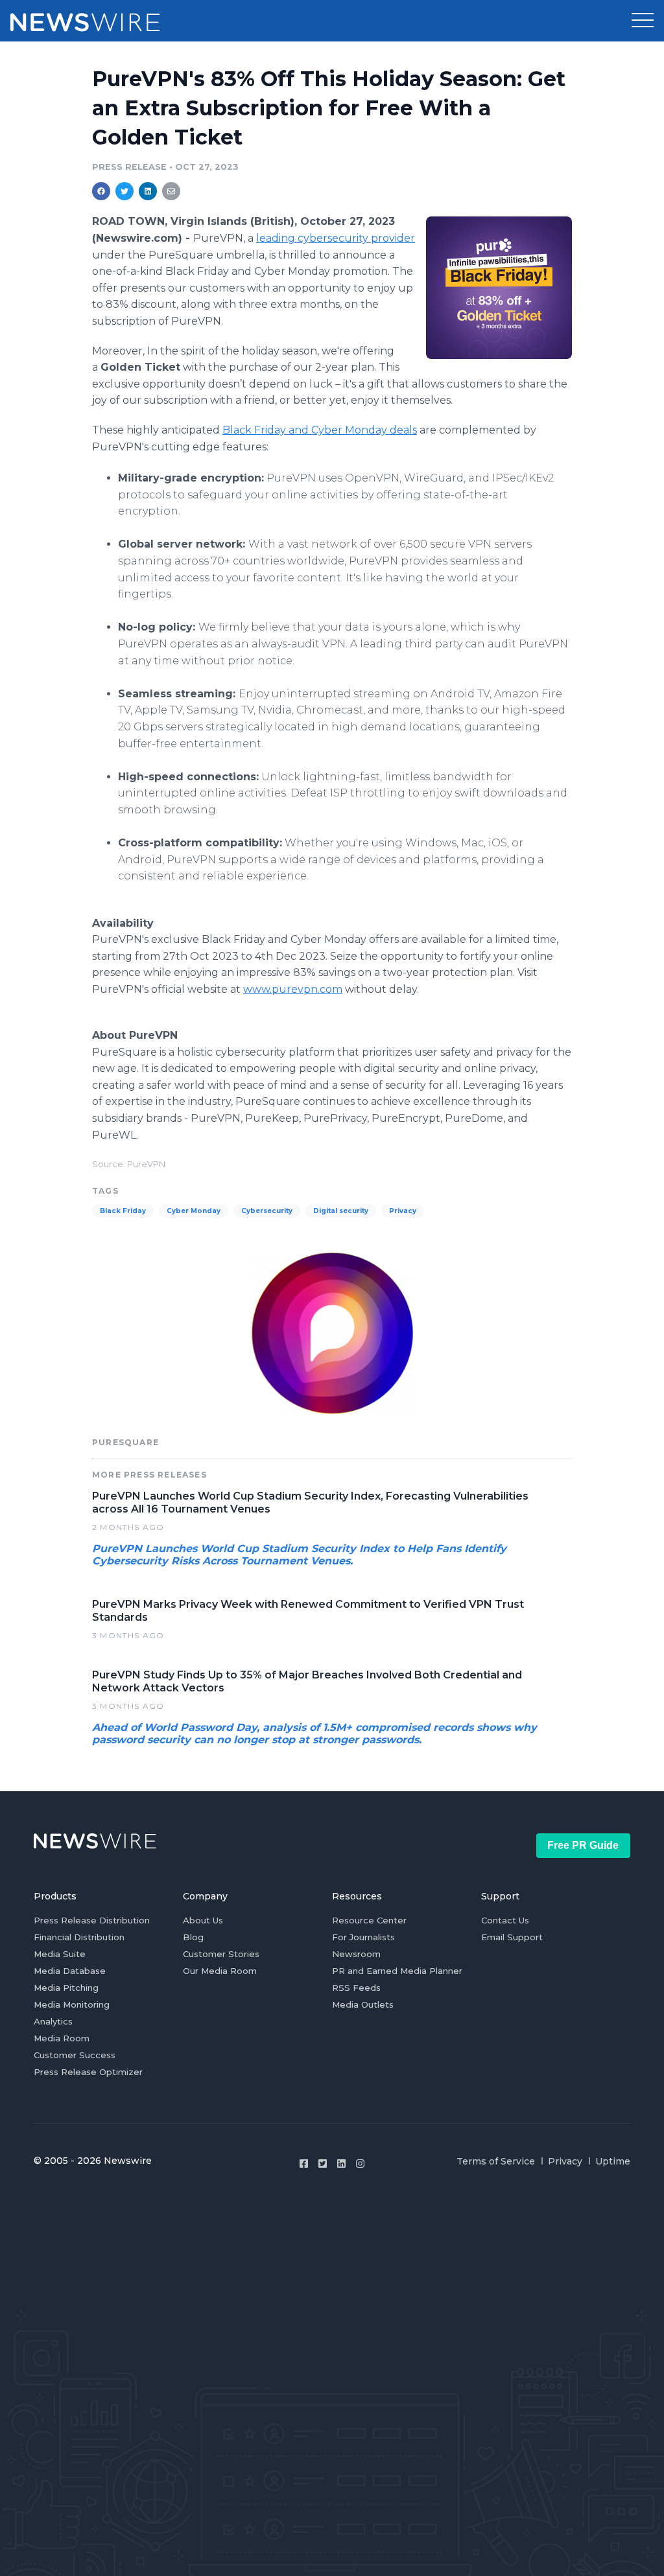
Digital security (341, 1211)
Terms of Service (496, 2161)
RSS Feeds (356, 1988)
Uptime (613, 2161)
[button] (643, 21)
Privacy (403, 1211)
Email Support (512, 1937)
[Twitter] (323, 2164)
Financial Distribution (79, 1937)
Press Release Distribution (92, 1920)
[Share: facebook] (101, 191)
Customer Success (75, 2055)
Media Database (70, 1971)
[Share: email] (171, 191)
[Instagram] (360, 2164)
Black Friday (123, 1211)
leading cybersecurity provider (336, 238)
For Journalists (363, 1937)
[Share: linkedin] (148, 191)
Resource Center (369, 1920)
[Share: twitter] (124, 191)
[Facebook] (304, 2164)
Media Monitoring (72, 2004)
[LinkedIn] (341, 2164)
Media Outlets (363, 2004)
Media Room (62, 2038)
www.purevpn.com (293, 989)
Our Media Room (220, 1971)
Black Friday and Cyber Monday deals (320, 430)
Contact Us (505, 1920)
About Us (203, 1920)
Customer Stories (221, 1954)
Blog (193, 1937)
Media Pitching (66, 1988)
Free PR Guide (583, 1845)
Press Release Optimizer (88, 2072)
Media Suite (60, 1954)
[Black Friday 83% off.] (499, 287)
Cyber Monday (194, 1211)
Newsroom (356, 1954)
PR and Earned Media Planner (397, 1971)
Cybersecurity (267, 1211)
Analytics (53, 2021)
